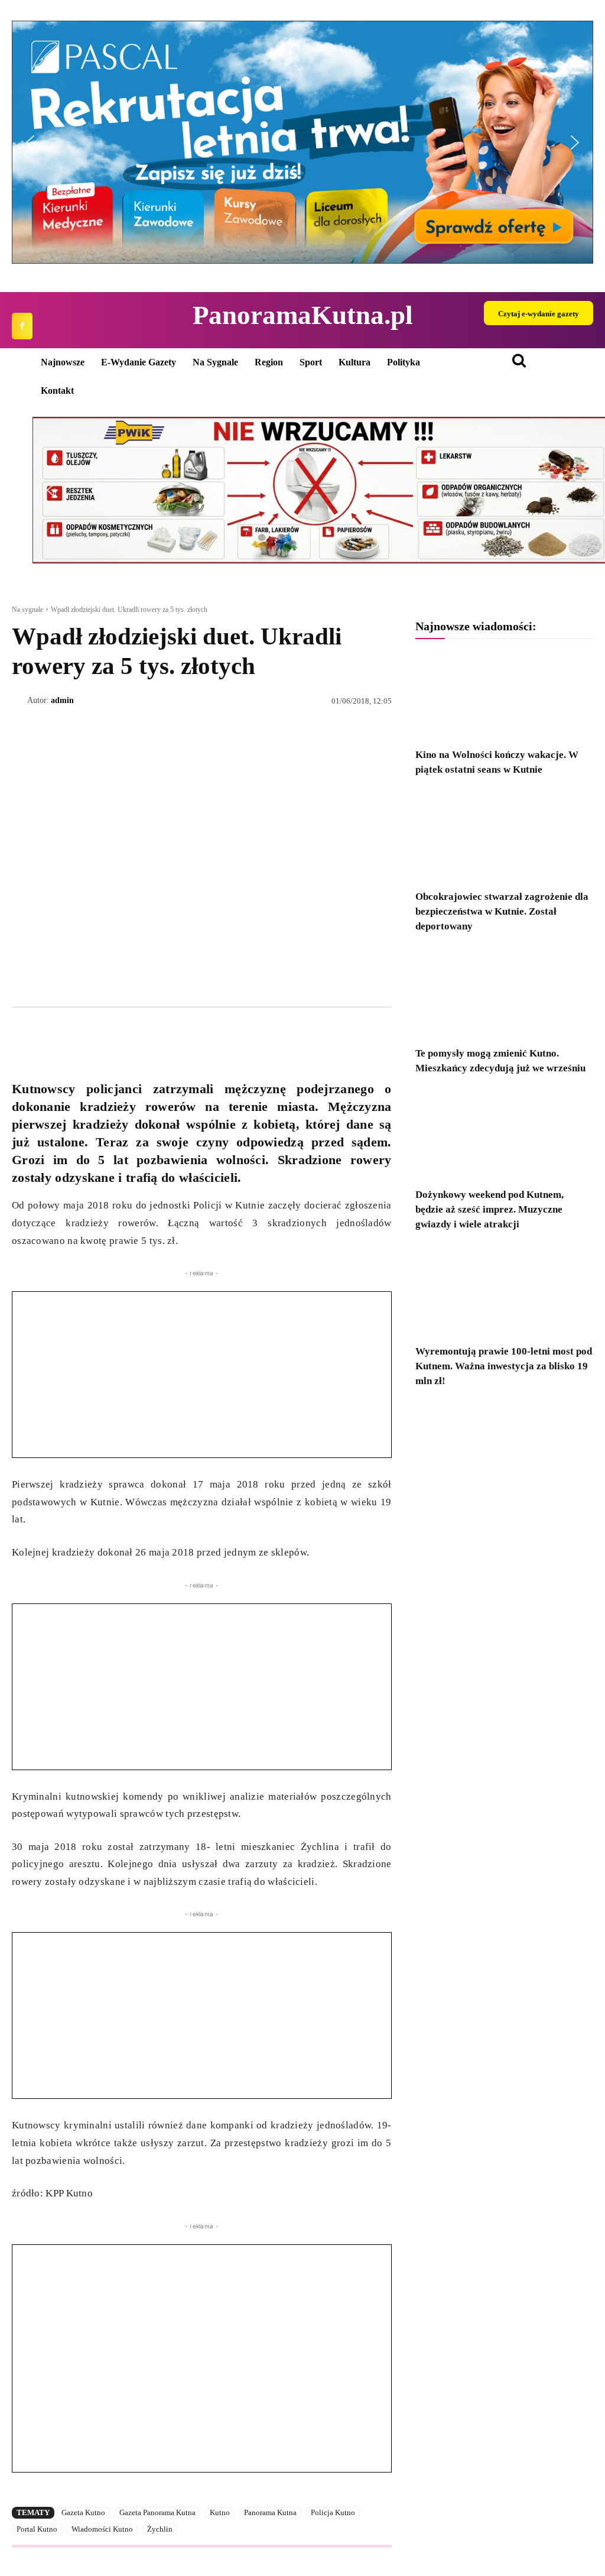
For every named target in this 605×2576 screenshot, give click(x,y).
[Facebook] (22, 326)
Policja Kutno (333, 2512)
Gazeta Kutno (83, 2512)
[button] (302, 142)
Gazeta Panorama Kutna (157, 2512)
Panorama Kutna (270, 2512)
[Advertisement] (202, 1375)
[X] (51, 1035)
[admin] (19, 701)
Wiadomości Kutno (102, 2529)
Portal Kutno (37, 2529)
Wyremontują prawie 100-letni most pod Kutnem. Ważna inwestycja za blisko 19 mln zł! (504, 1366)
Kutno (220, 2512)
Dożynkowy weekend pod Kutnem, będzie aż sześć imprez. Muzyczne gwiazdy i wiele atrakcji (489, 1209)
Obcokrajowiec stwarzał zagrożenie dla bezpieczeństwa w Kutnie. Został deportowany (502, 911)
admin (62, 700)
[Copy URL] (132, 1035)
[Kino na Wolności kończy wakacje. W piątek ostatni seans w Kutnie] (504, 696)
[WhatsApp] (78, 1035)
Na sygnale (27, 610)
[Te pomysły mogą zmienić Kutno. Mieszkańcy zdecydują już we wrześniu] (504, 994)
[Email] (105, 1035)
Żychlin (160, 2529)
